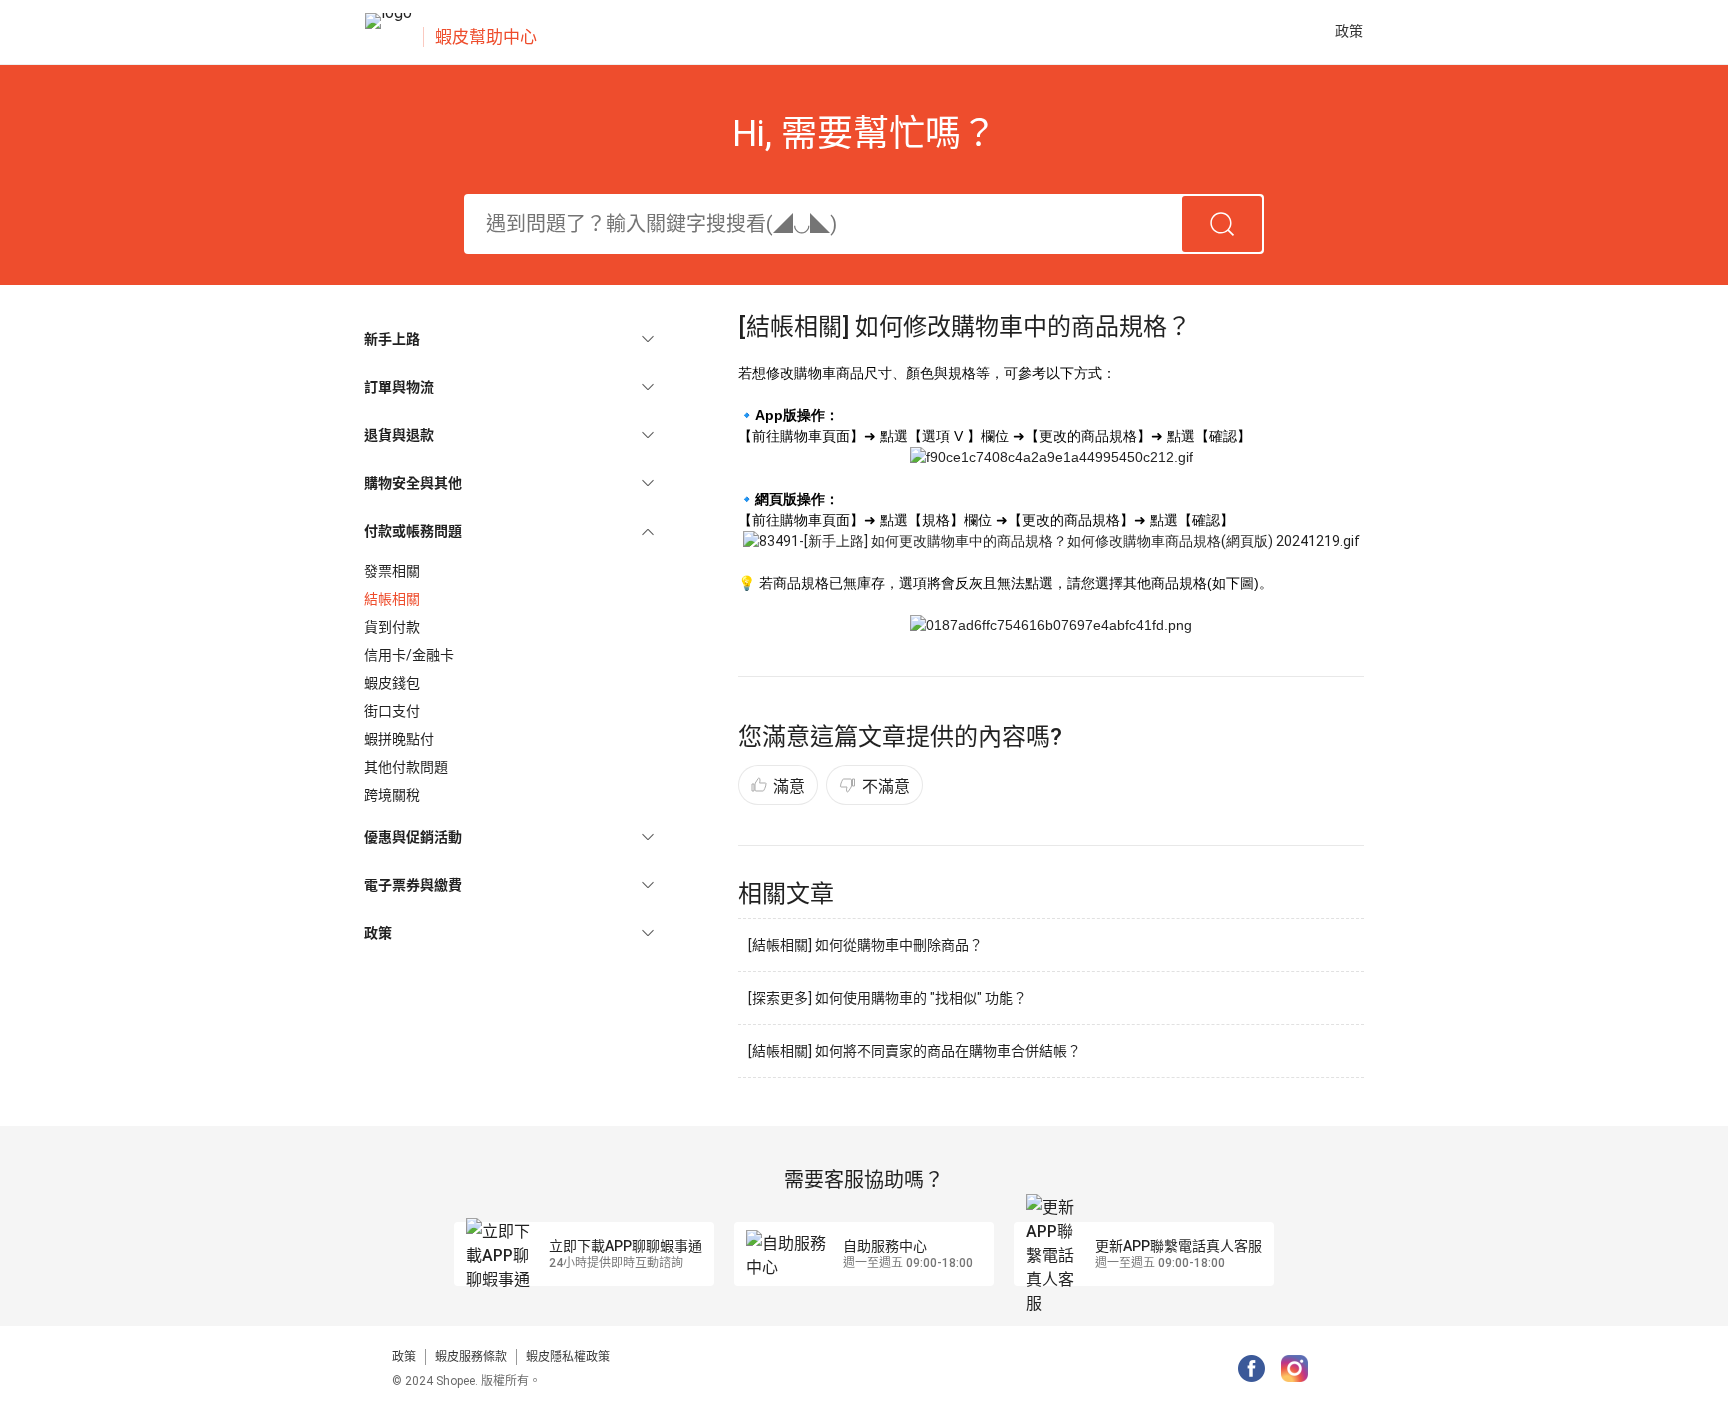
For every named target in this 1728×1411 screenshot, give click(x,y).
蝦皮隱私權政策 (568, 1357)
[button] (509, 339)
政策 (404, 1357)
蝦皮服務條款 (471, 1357)
